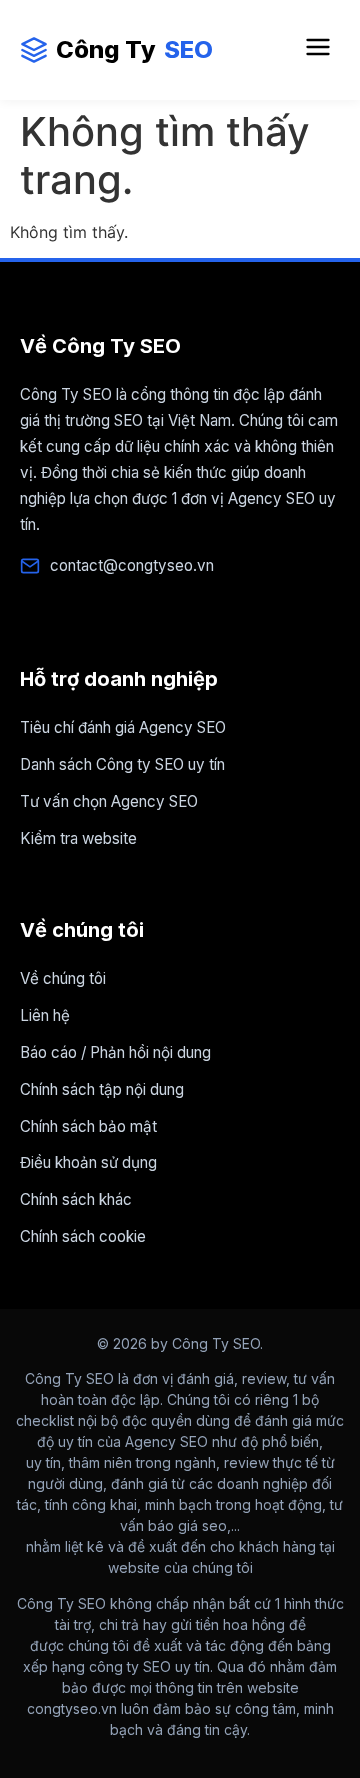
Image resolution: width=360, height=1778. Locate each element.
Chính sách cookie (83, 1236)
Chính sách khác (76, 1199)
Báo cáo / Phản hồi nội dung (115, 1052)
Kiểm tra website (78, 838)
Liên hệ (45, 1015)
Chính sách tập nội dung (102, 1089)
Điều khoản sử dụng (88, 1162)
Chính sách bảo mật (88, 1126)
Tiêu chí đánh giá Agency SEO (123, 727)
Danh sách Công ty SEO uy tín (122, 764)
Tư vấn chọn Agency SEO (109, 801)
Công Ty (134, 49)
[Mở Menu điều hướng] (318, 50)
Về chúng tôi (63, 978)
